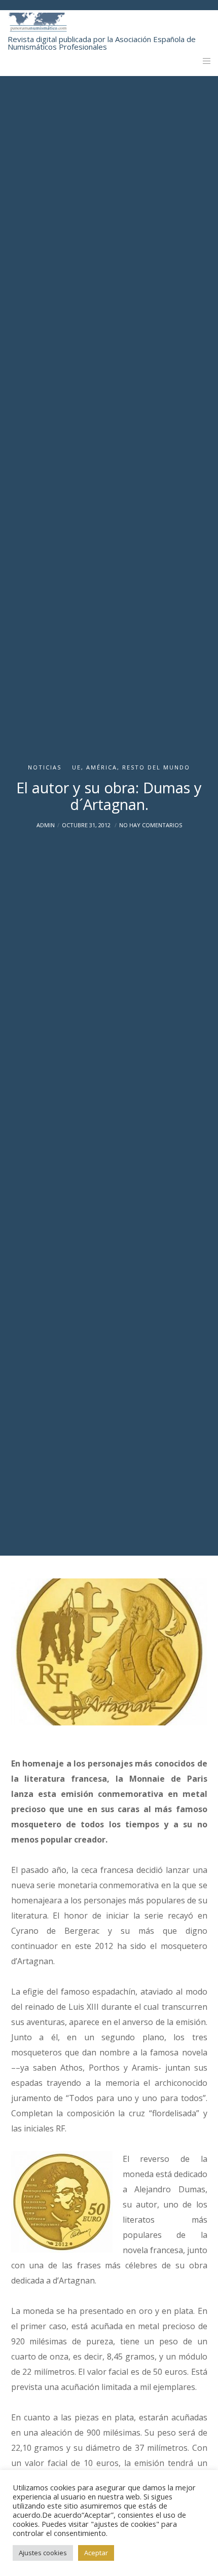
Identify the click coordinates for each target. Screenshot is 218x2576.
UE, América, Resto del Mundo (131, 767)
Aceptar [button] (96, 2553)
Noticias (45, 767)
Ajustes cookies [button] (43, 2553)
